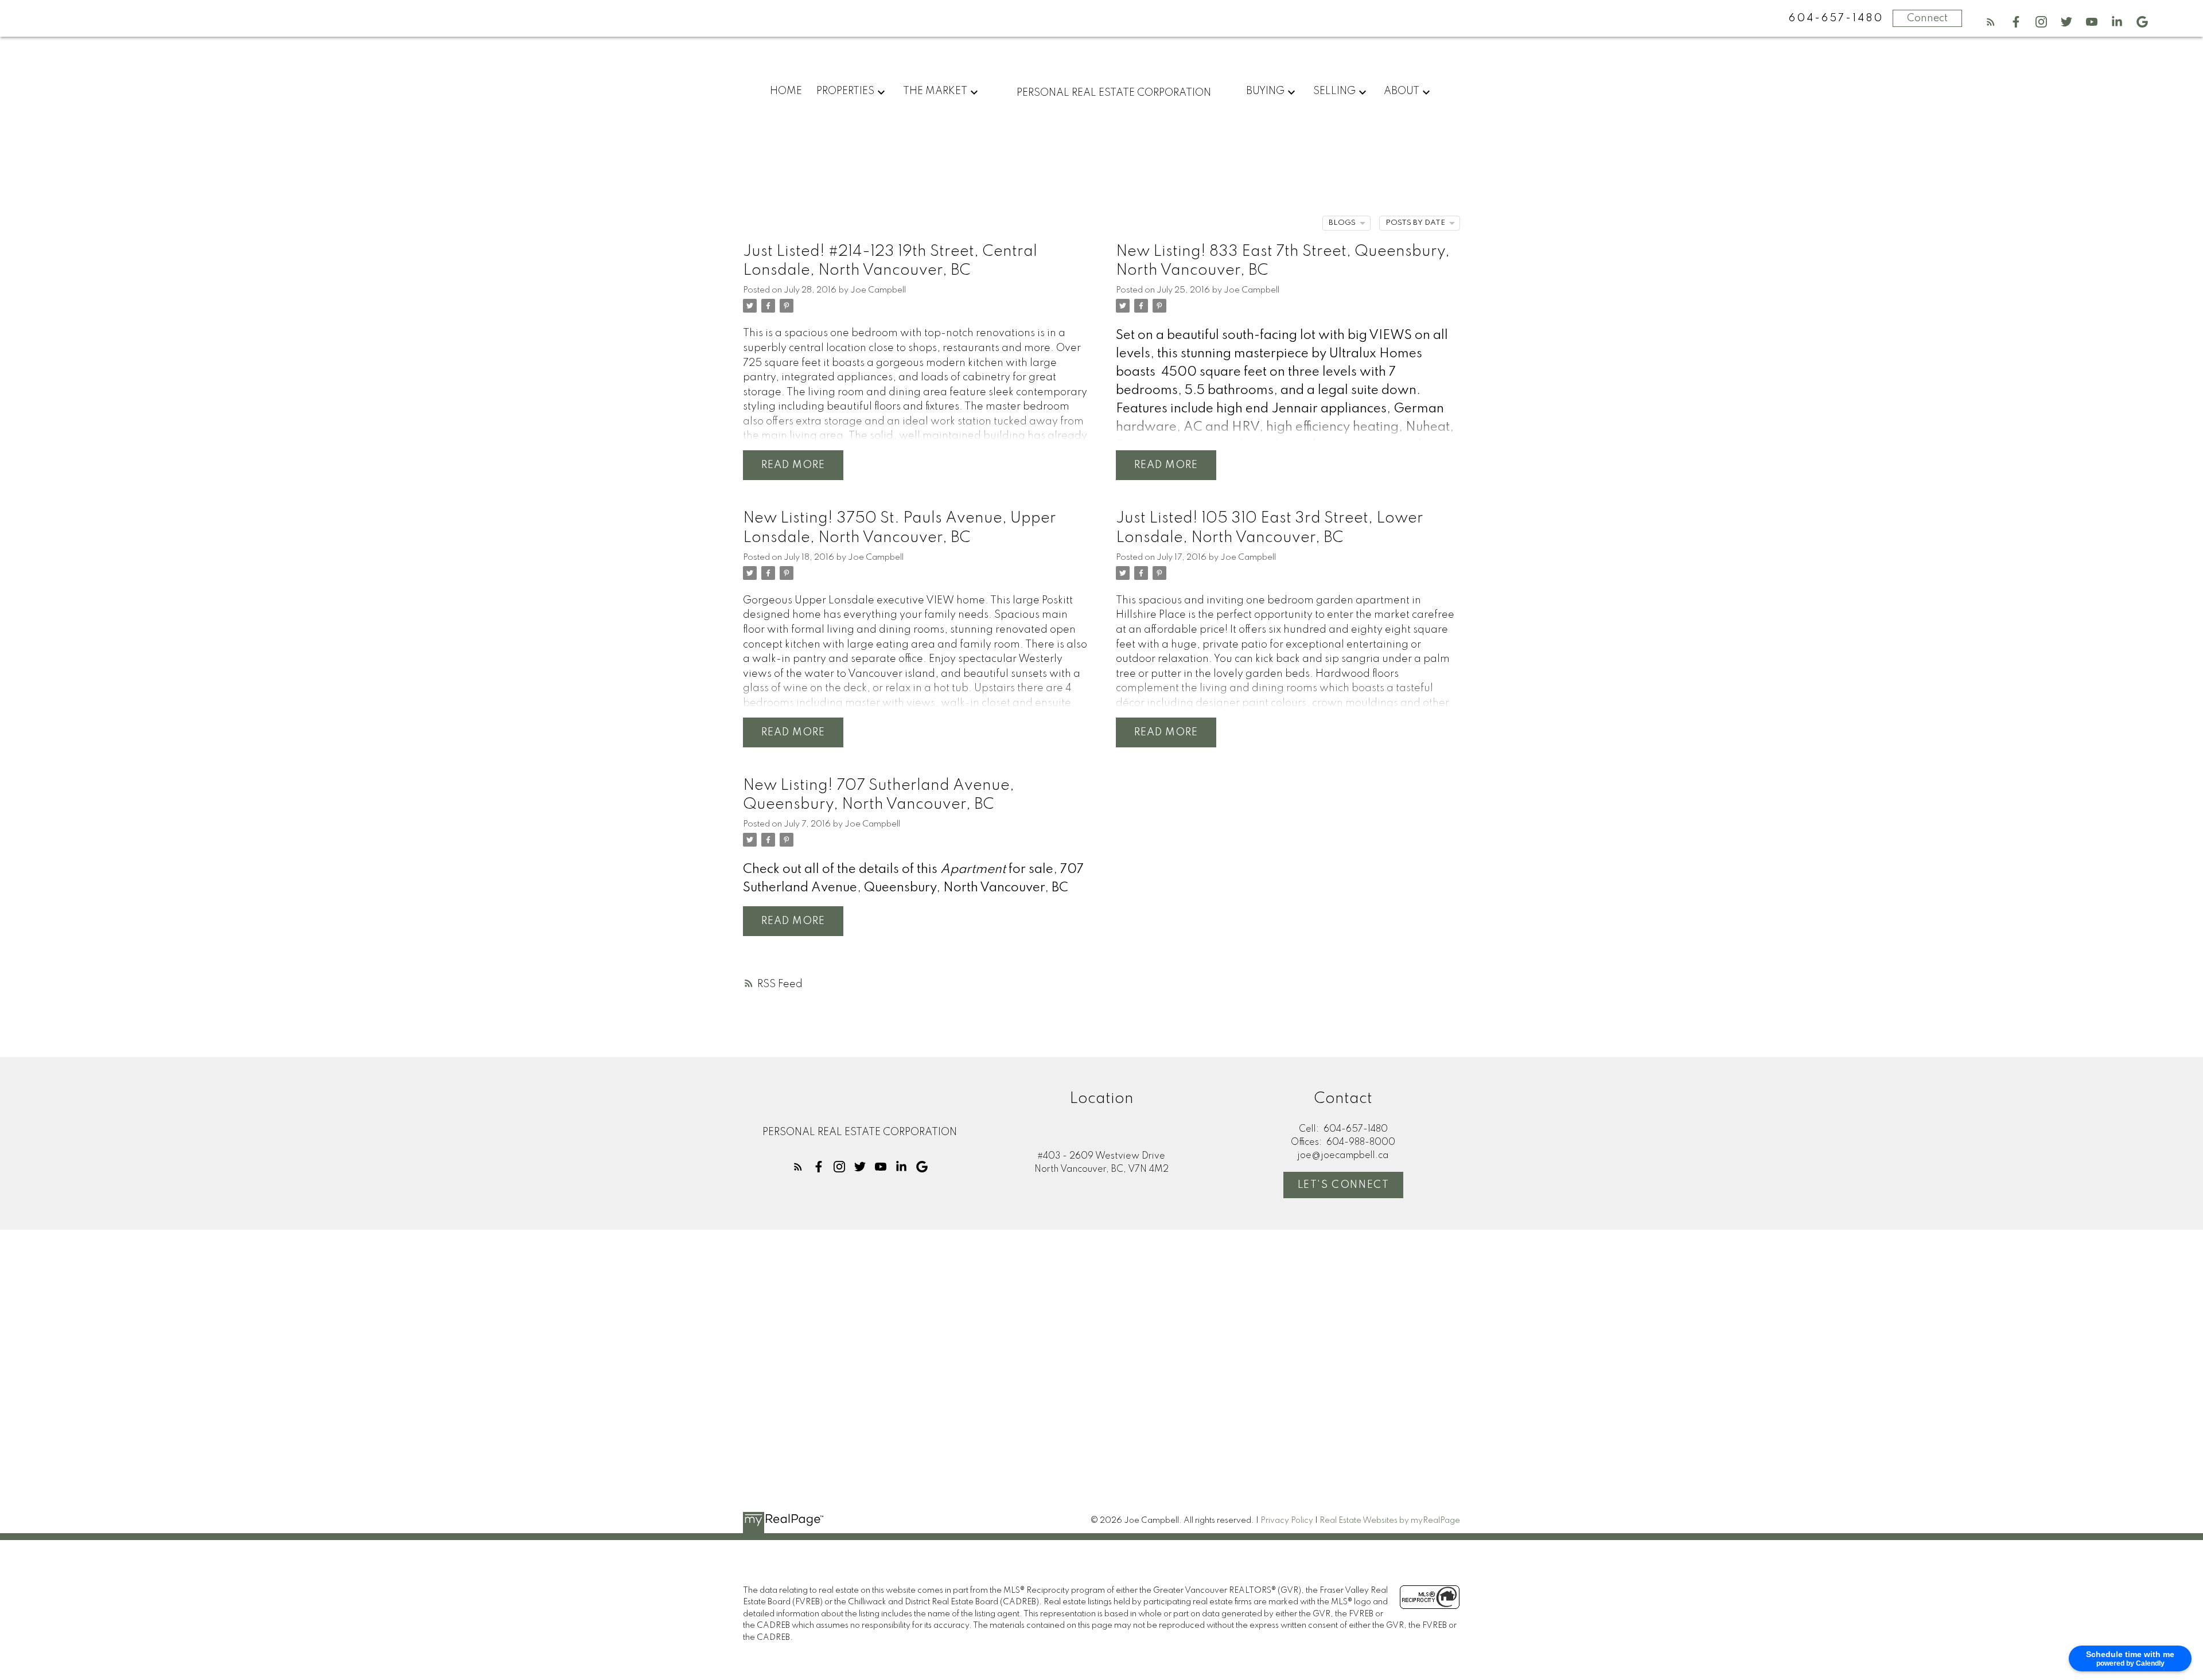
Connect (1927, 18)
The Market (935, 91)
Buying (1265, 91)
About (1402, 91)
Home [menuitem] (786, 91)
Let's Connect (1344, 1185)
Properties (845, 91)
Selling (1334, 91)
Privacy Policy (1287, 1521)
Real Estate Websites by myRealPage (1390, 1521)
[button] (1991, 22)
